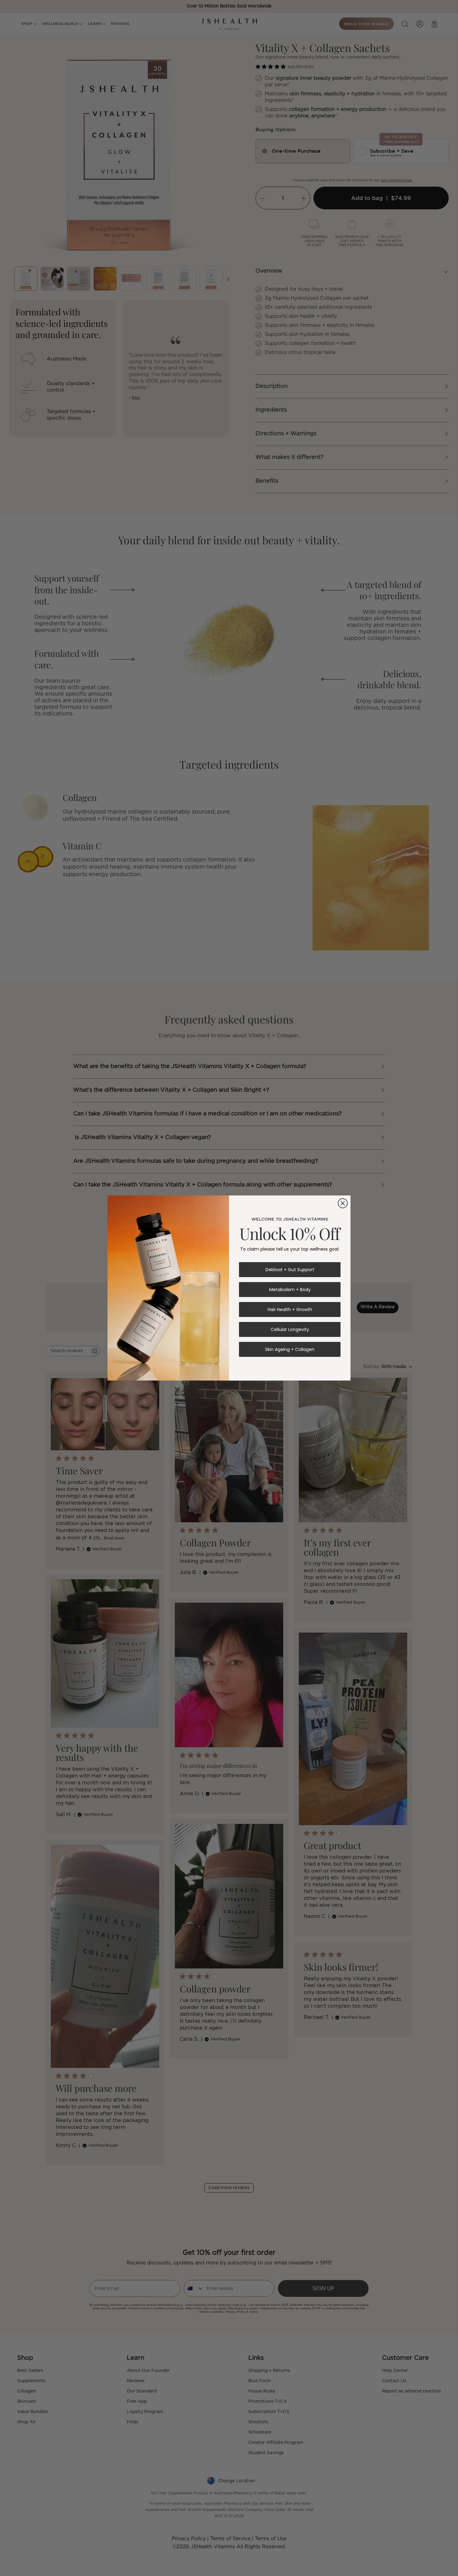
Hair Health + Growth (290, 1309)
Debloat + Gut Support (290, 1270)
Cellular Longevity (290, 1329)
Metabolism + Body (290, 1290)
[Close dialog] (343, 1203)
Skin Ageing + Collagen (290, 1349)
